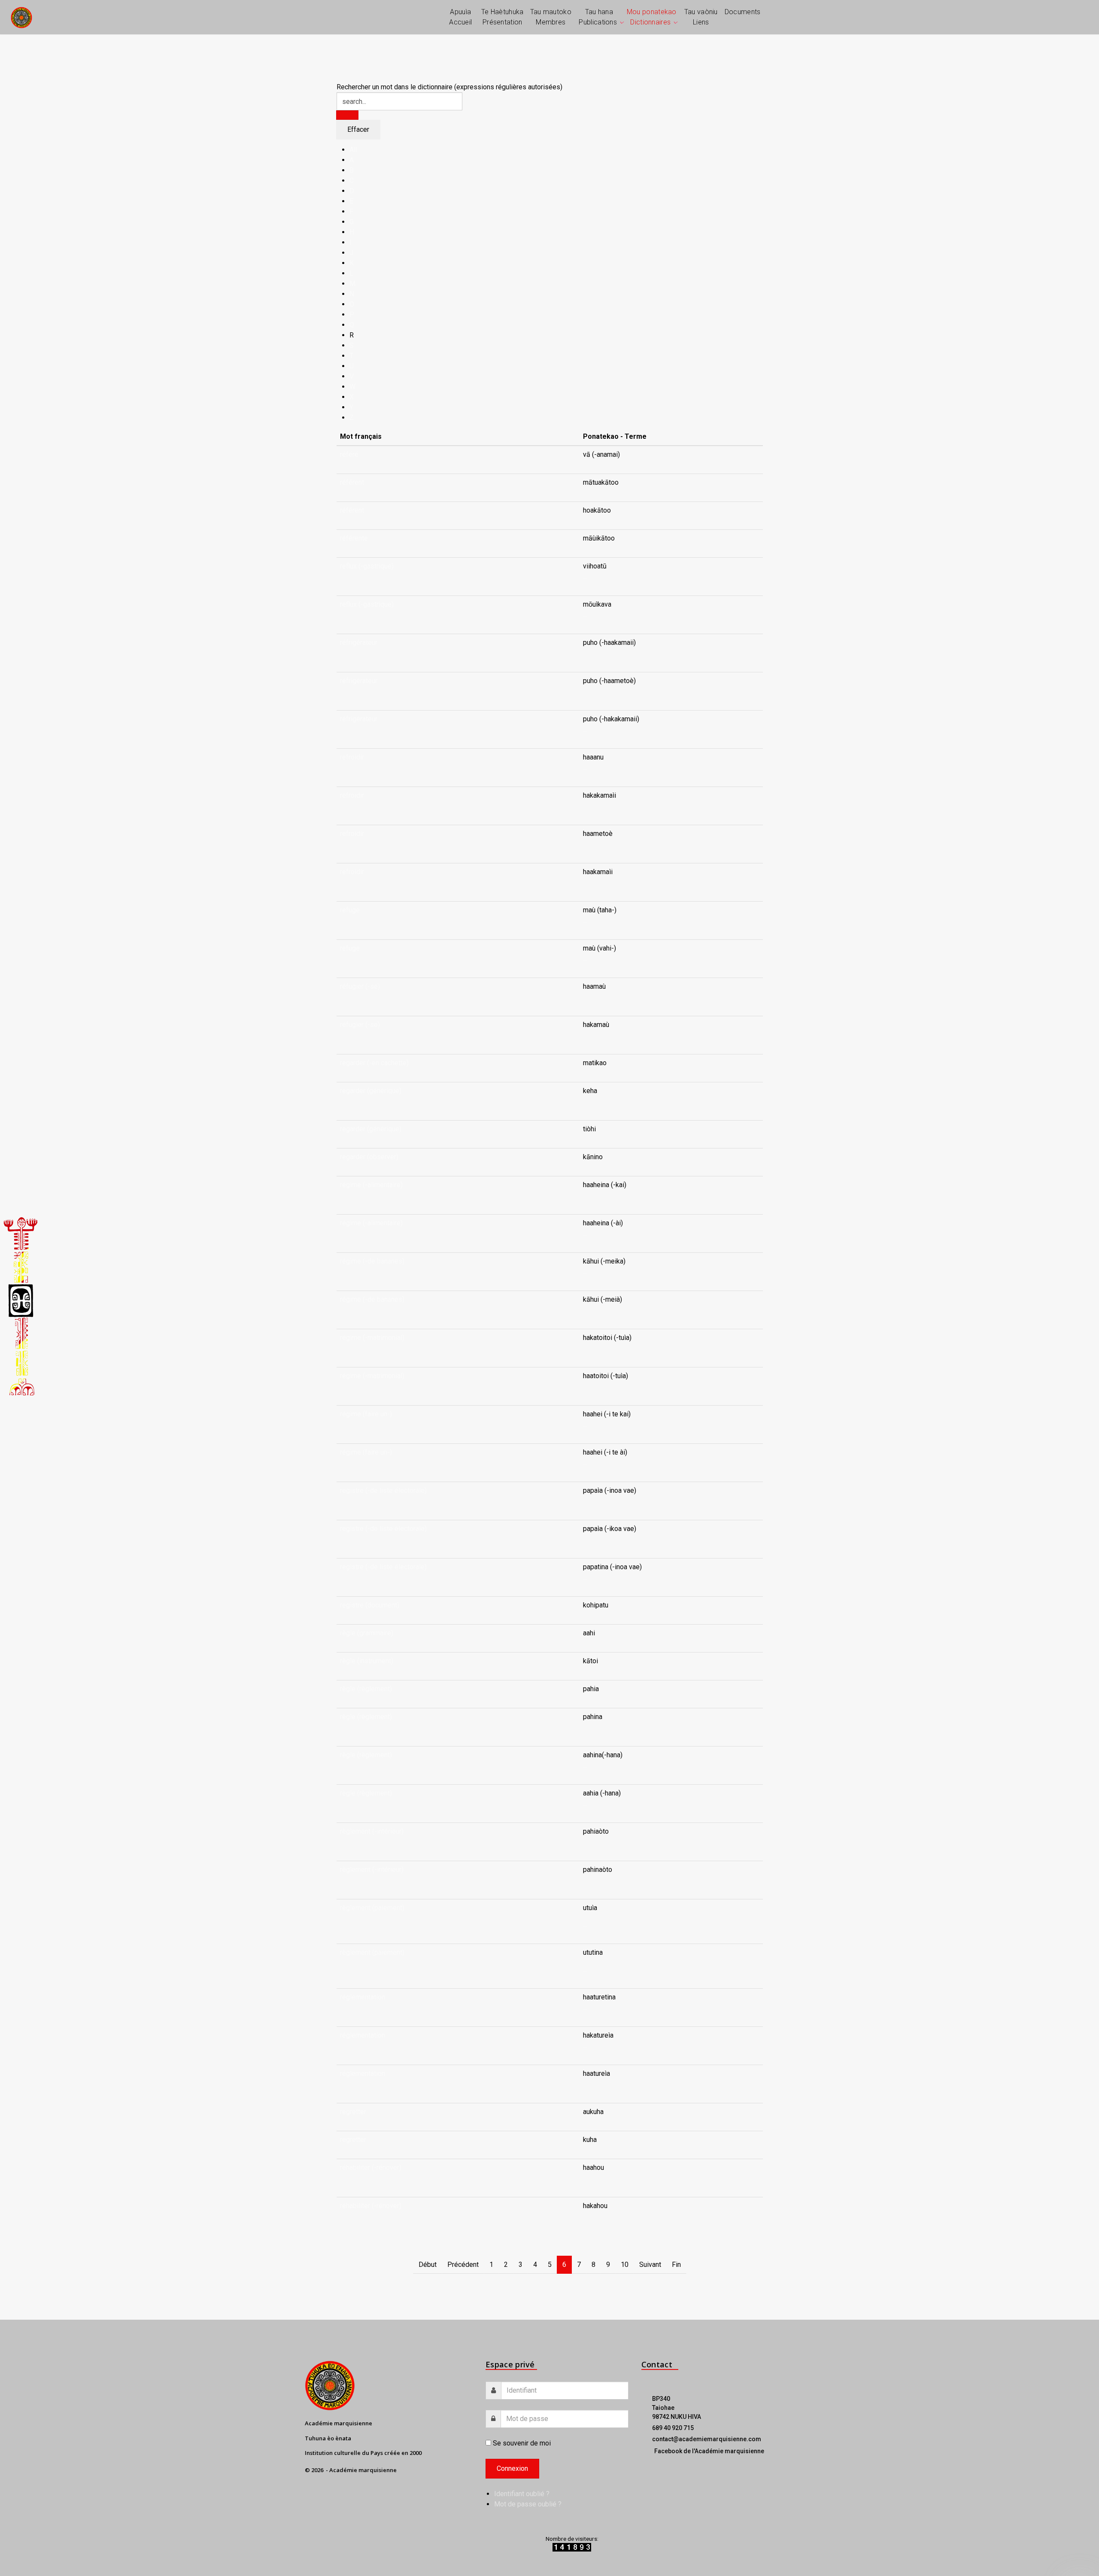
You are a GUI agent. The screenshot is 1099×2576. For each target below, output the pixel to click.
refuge (350, 910)
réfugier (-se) (360, 986)
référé (349, 454)
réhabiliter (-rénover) (371, 2167)
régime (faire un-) (366, 1414)
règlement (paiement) (372, 1908)
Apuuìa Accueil (460, 17)
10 (625, 2265)
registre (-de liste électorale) (383, 1490)
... (585, 576)
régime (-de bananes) (372, 1261)
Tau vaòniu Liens (701, 17)
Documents (743, 12)
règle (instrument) (367, 1661)
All (353, 150)
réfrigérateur (359, 642)
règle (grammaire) (367, 1633)
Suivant (650, 2265)
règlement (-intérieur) (372, 1831)
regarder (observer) (369, 1157)
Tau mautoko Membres (551, 17)
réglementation (363, 1997)
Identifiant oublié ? (522, 2494)
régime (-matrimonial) (372, 1338)
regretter (353, 2112)
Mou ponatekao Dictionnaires (652, 17)
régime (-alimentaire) (371, 1185)
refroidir (352, 757)
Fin (676, 2265)
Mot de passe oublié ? (528, 2504)
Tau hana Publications (598, 17)
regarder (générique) (371, 1091)
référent (352, 482)
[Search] (347, 115)
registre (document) (370, 1605)
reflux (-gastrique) (367, 566)
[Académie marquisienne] (21, 17)
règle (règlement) (366, 1689)
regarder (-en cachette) (374, 1063)
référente (354, 538)
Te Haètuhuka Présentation (502, 17)
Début (428, 2265)
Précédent (463, 2265)
